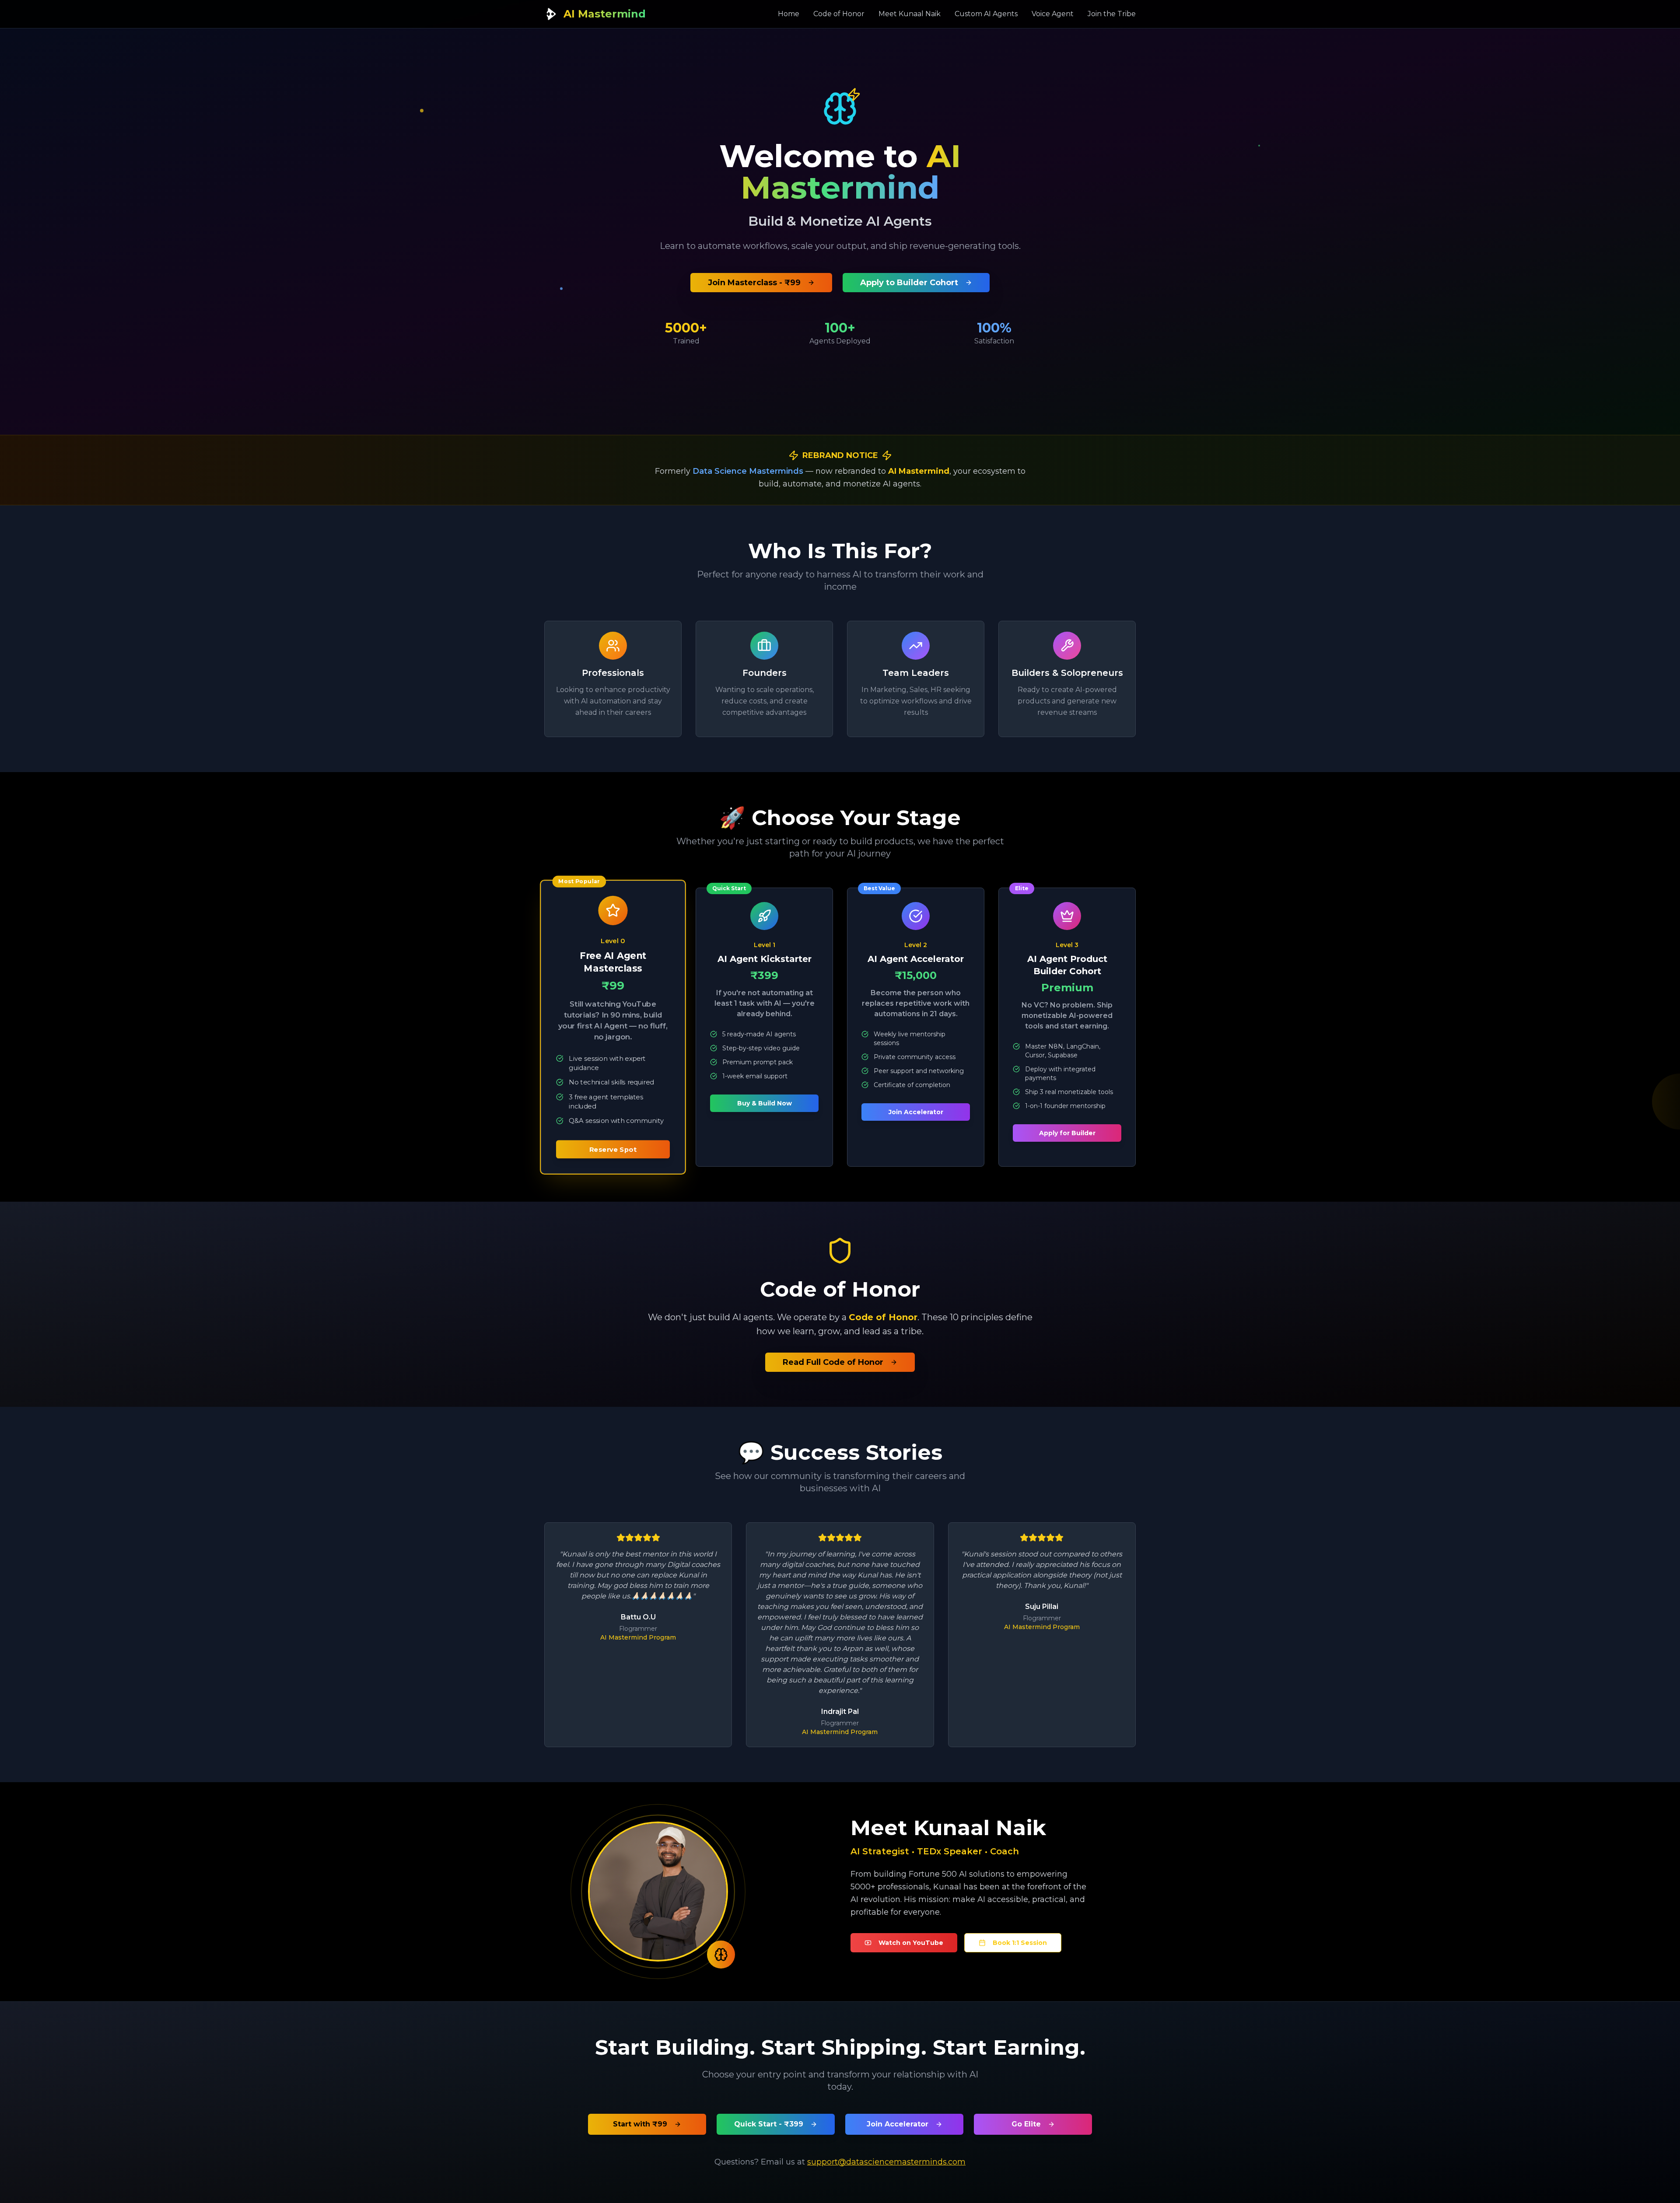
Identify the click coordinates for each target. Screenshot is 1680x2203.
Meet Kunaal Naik (910, 14)
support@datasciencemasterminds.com (886, 2162)
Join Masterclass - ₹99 (754, 283)
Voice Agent (1053, 14)
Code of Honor (839, 14)
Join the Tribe (1112, 14)
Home (789, 14)
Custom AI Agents (986, 14)
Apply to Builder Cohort (909, 283)
